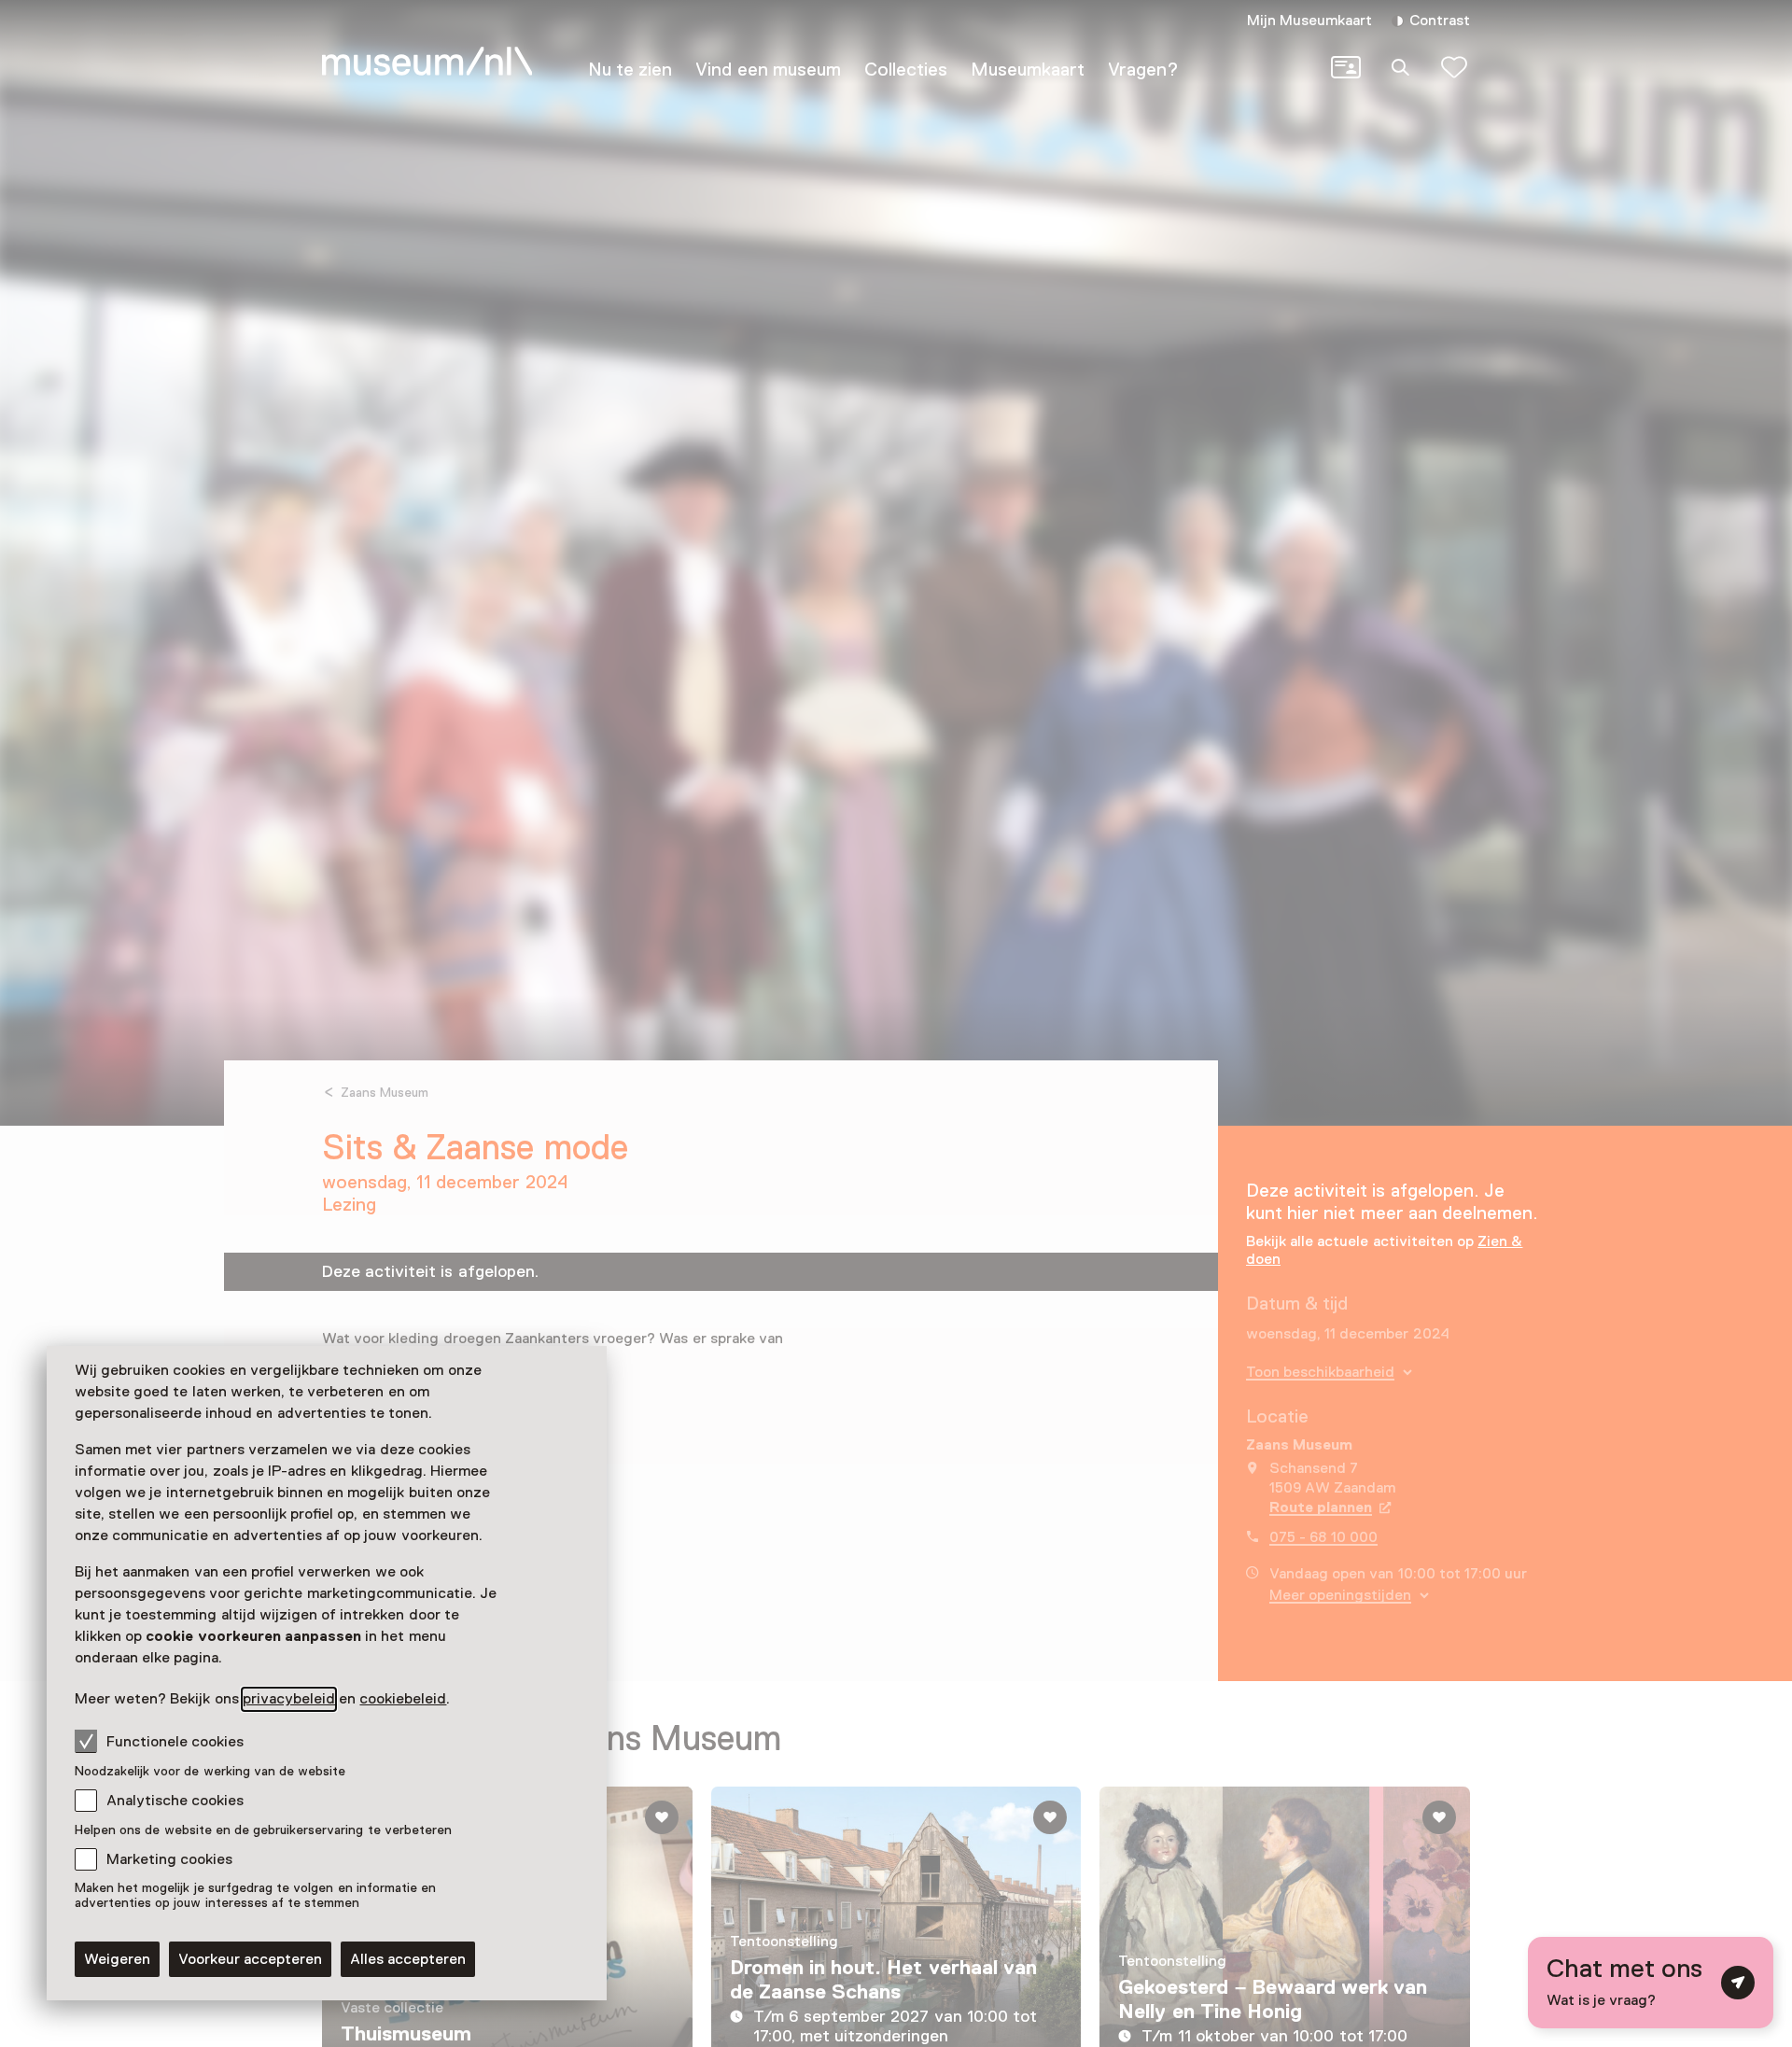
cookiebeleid (403, 1699)
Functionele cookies (175, 1742)
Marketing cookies (169, 1859)
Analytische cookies (175, 1801)
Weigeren (117, 1959)
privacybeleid (289, 1699)
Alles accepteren (408, 1959)
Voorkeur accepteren (250, 1959)
